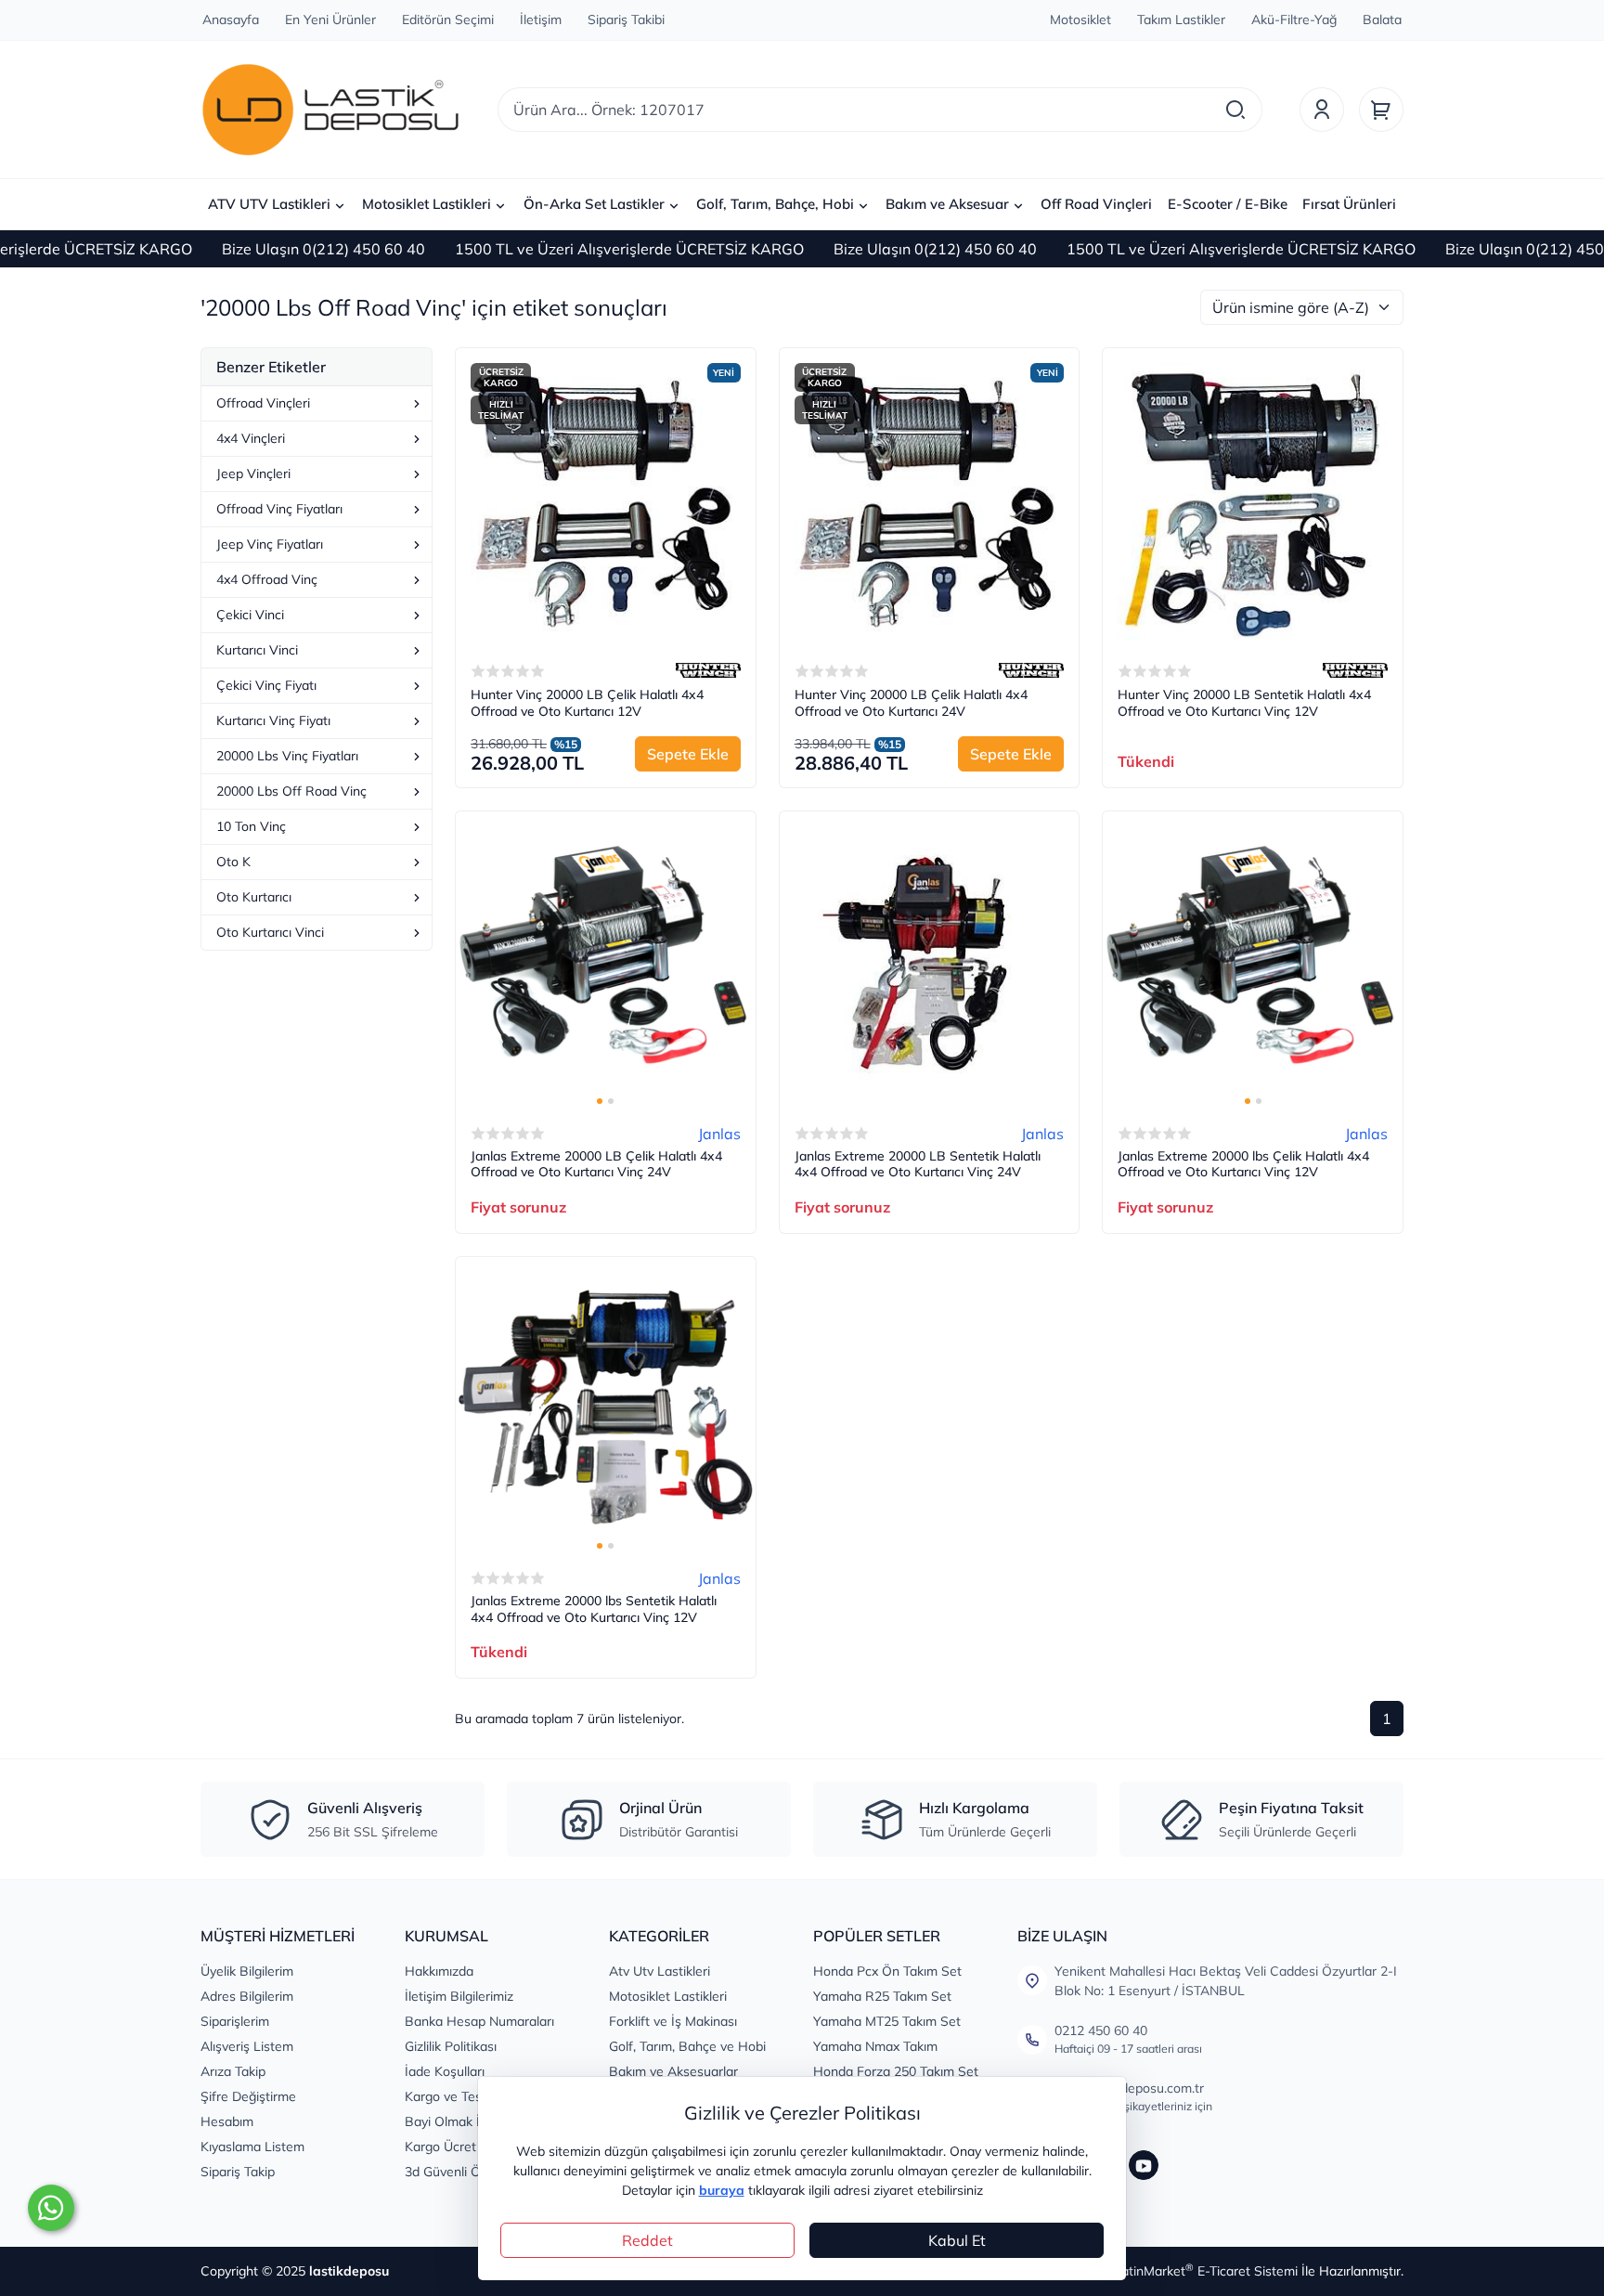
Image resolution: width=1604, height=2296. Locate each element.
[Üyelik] (1322, 110)
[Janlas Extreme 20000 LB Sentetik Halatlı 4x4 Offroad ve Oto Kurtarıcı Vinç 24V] (930, 961)
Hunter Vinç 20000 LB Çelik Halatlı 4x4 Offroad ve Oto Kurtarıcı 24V (911, 703)
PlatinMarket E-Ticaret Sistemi (1204, 2271)
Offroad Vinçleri (263, 403)
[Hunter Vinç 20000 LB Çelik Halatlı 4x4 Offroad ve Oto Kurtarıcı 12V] (606, 498)
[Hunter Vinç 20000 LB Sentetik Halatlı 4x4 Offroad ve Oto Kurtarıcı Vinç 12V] (1253, 498)
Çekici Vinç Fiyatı (266, 685)
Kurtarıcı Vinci (257, 650)
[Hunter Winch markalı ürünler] (708, 670)
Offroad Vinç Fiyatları (279, 509)
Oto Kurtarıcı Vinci (270, 932)
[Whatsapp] (51, 2208)
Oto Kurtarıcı (254, 897)
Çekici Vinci (250, 615)
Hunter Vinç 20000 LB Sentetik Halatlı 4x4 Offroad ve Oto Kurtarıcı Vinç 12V (1244, 703)
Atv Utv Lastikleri (660, 1971)
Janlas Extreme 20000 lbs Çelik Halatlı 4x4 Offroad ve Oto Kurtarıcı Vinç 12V (1243, 1165)
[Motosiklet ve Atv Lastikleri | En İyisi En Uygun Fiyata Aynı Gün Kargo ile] (330, 110)
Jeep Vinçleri (253, 473)
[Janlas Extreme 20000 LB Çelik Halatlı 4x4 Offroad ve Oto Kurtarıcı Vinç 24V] (606, 961)
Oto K (233, 862)
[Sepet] (1381, 110)
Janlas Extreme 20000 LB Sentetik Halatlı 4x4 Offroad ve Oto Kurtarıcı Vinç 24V (918, 1165)
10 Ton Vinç (251, 826)
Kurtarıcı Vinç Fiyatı (273, 720)
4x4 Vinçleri (251, 438)
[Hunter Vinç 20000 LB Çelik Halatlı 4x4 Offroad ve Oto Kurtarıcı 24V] (930, 498)
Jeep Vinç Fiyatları (270, 544)
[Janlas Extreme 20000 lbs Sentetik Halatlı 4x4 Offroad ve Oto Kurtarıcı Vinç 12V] (606, 1407)
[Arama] (1235, 110)
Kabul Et (957, 2240)
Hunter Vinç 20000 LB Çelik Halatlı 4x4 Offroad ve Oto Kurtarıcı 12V (587, 703)
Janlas (719, 1134)
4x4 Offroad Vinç (267, 579)
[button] (600, 1101)
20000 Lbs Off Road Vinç (291, 791)
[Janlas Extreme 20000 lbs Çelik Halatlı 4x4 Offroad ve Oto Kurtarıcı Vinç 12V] (1253, 961)
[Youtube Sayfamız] (1144, 2165)
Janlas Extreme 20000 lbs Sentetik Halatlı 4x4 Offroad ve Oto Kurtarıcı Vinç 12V (594, 1609)
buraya (722, 2190)
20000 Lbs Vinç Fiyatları (287, 756)
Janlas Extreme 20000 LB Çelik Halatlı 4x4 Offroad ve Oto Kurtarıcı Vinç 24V (596, 1165)
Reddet (647, 2240)
